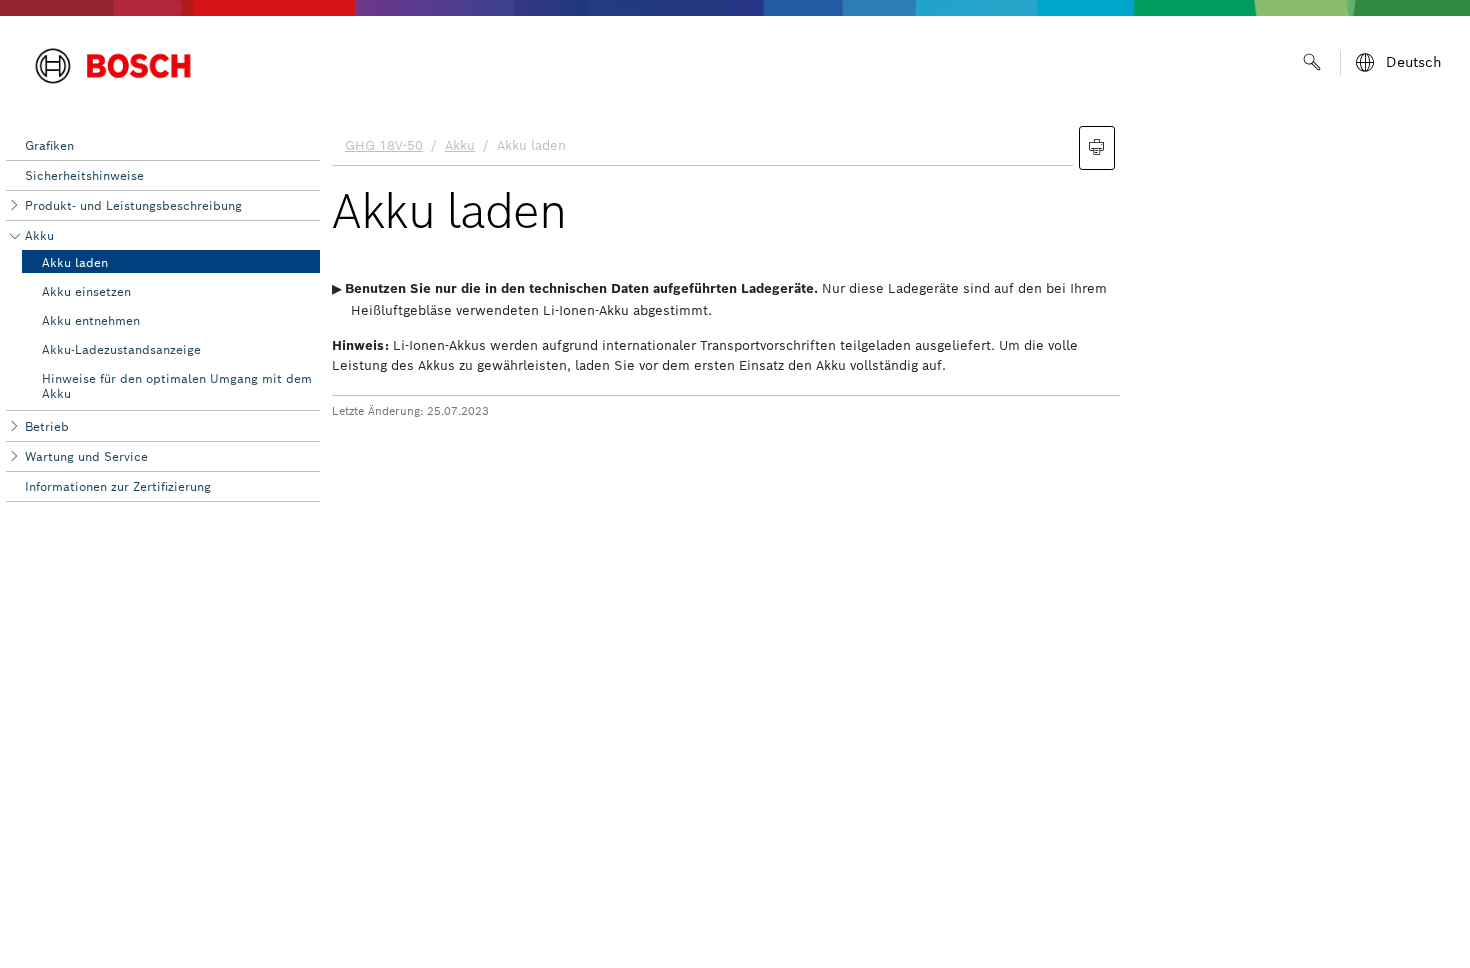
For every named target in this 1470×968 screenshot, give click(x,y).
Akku (39, 235)
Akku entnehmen (91, 320)
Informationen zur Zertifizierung (118, 486)
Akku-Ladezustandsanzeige (121, 349)
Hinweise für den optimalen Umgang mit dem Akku (177, 385)
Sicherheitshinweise (84, 175)
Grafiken (49, 145)
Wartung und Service (86, 456)
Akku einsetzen (86, 291)
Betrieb (47, 426)
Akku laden (75, 262)
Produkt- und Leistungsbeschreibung (133, 205)
